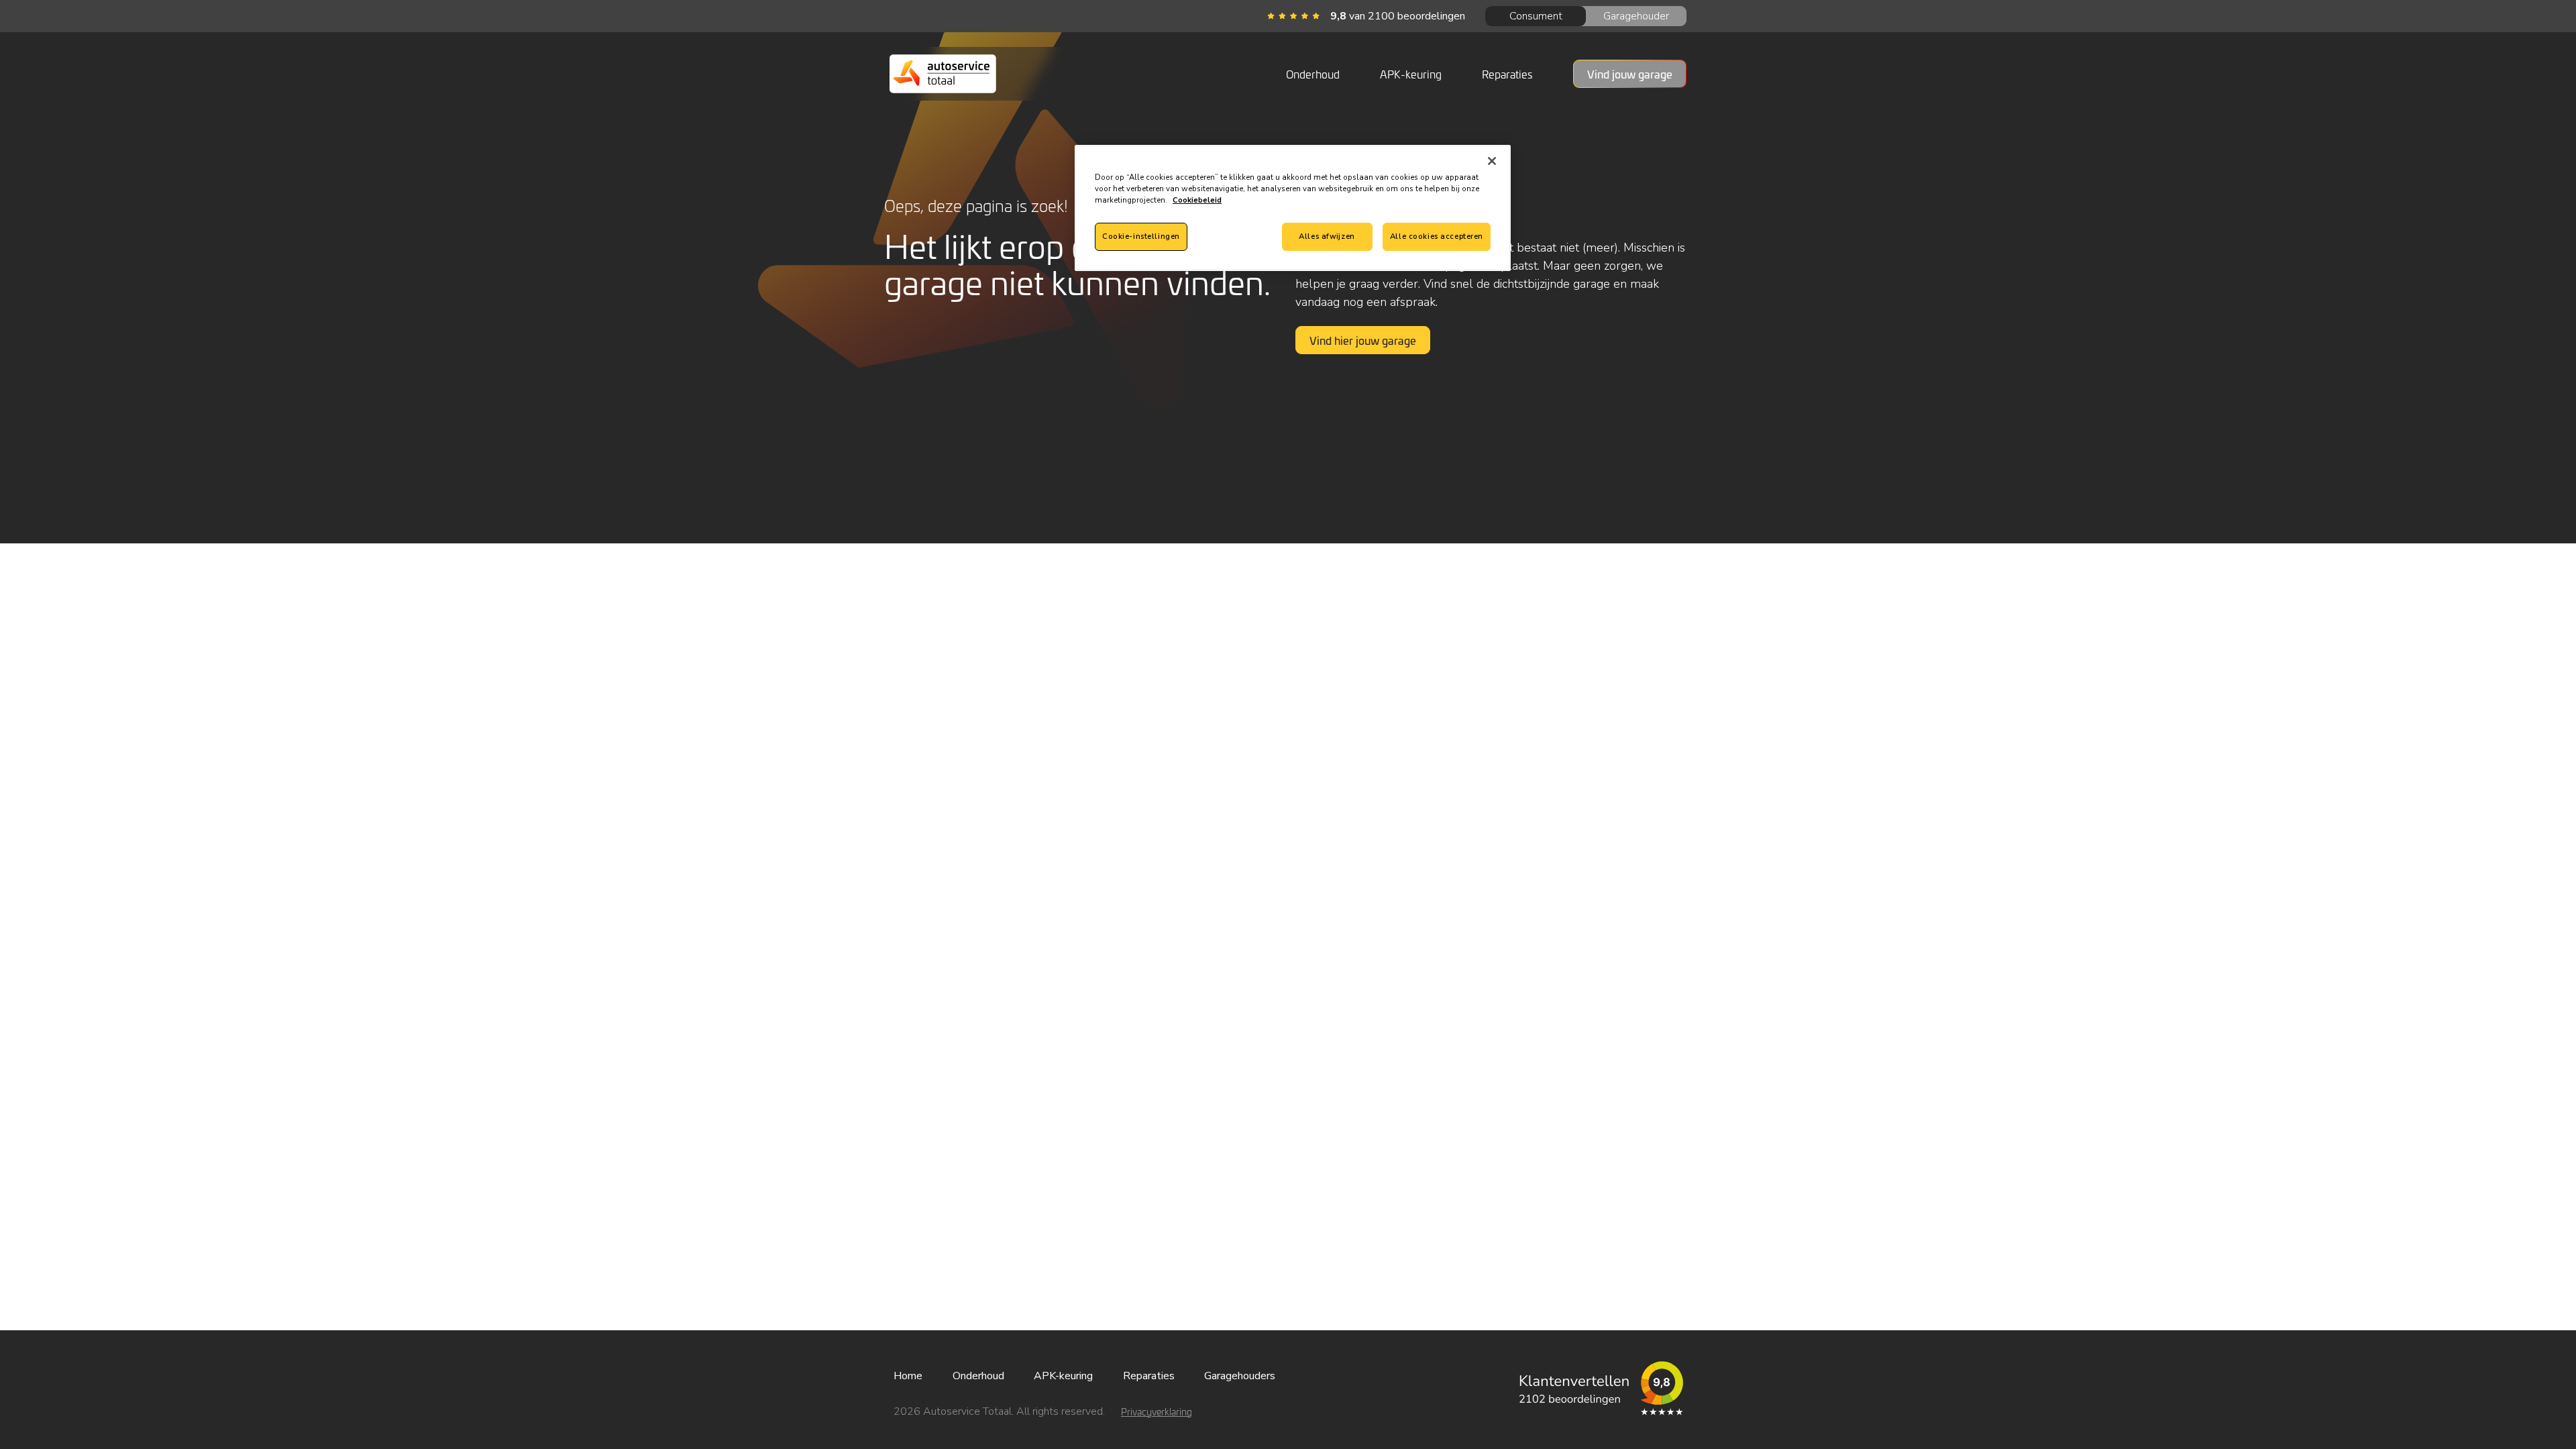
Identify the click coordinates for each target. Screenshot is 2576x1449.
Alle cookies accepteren (1437, 236)
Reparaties (1507, 74)
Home (908, 1376)
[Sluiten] (1492, 161)
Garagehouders (1240, 1376)
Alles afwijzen (1327, 236)
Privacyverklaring (1157, 1412)
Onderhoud (1313, 74)
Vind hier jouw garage (1363, 340)
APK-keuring (1411, 74)
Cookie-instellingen (1141, 236)
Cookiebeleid (1197, 200)
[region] (1293, 208)
